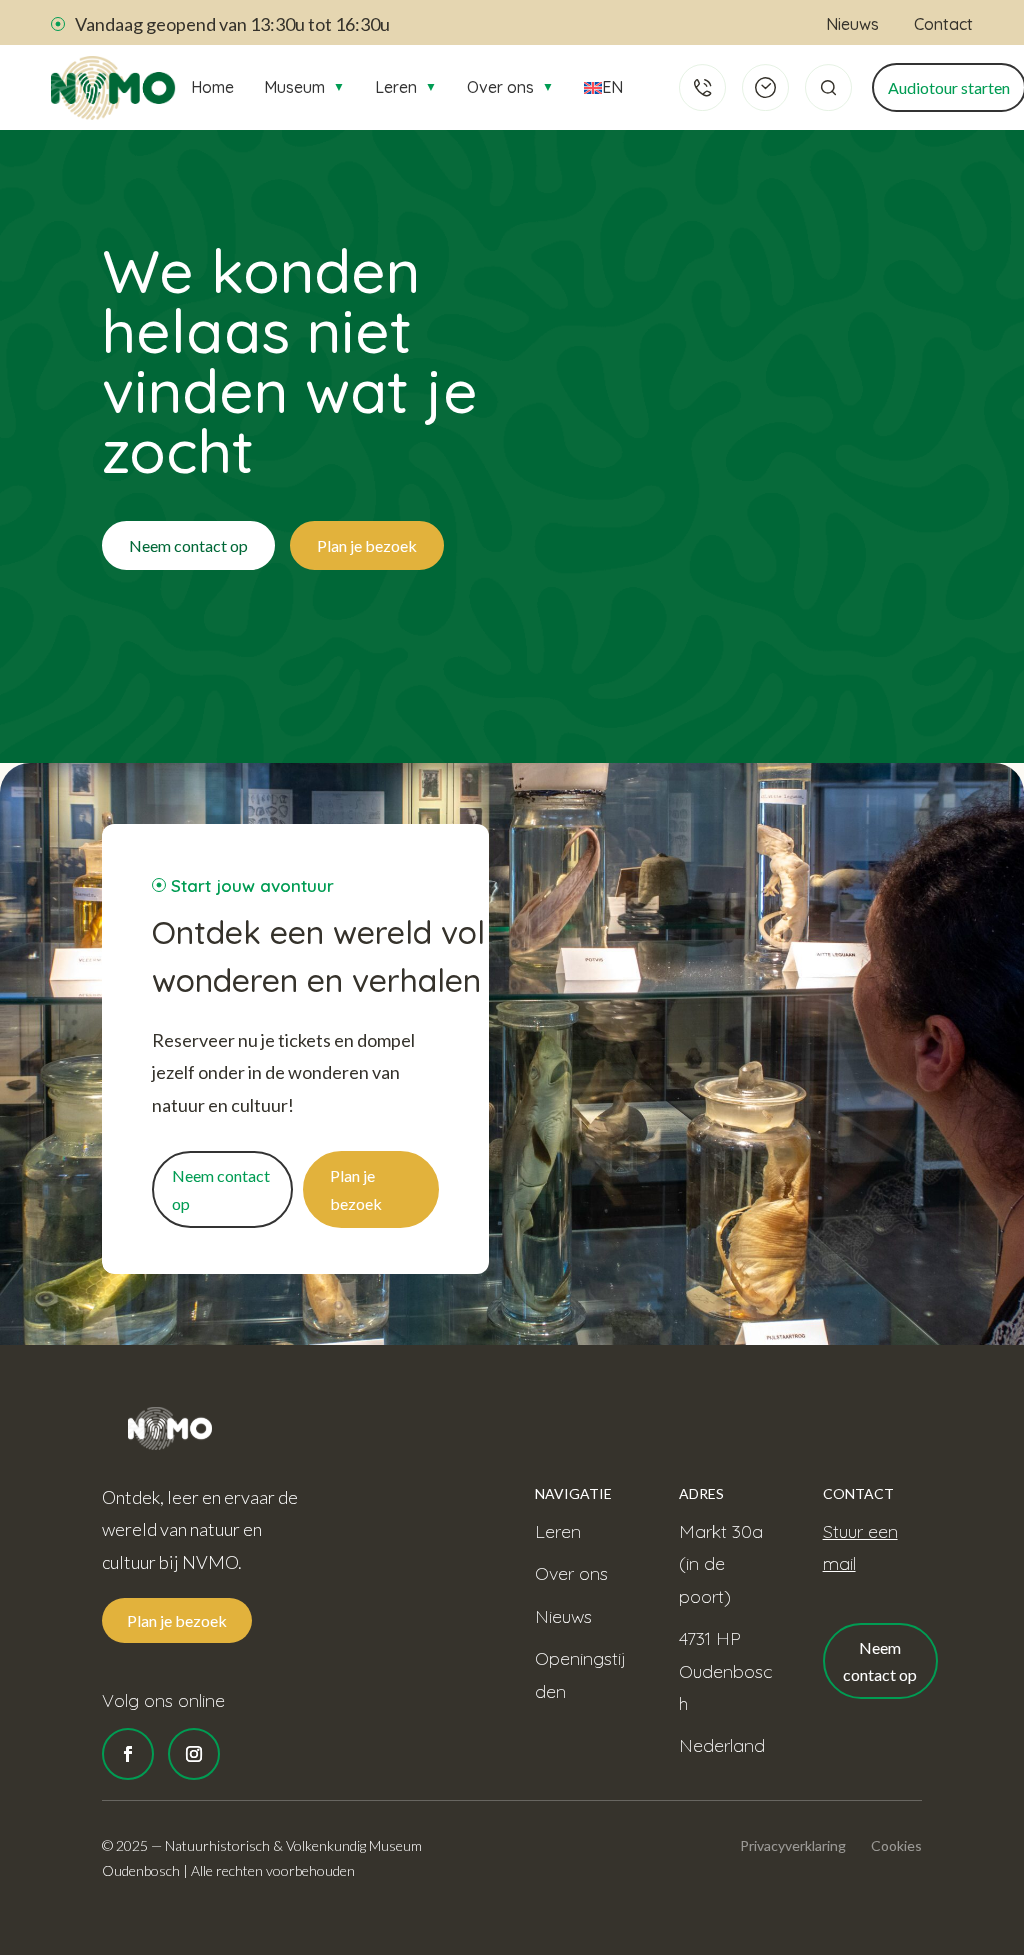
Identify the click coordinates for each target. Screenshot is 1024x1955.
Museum (304, 87)
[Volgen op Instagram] (194, 1754)
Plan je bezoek (367, 545)
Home (212, 87)
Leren (406, 87)
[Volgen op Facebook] (128, 1754)
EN (611, 87)
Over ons (510, 87)
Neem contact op (188, 545)
